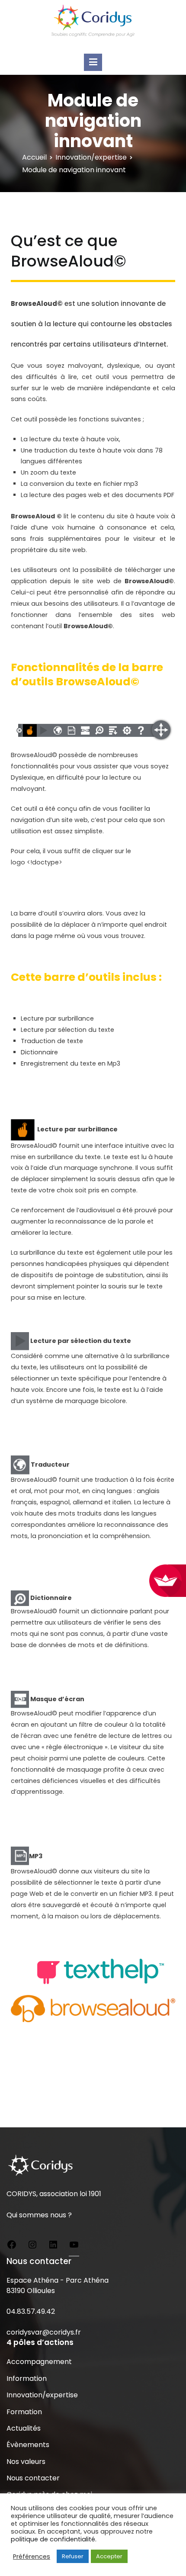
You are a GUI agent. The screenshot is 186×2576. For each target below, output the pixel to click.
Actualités (24, 2428)
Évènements (28, 2445)
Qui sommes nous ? (39, 2215)
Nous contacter (33, 2478)
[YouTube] (74, 2246)
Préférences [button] (32, 2557)
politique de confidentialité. (54, 2539)
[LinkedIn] (53, 2246)
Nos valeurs (26, 2462)
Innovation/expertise (42, 2395)
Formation (24, 2412)
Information (27, 2378)
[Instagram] (32, 2246)
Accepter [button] (109, 2556)
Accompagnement (39, 2362)
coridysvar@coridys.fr (44, 2332)
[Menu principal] (93, 62)
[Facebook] (12, 2246)
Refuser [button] (73, 2556)
